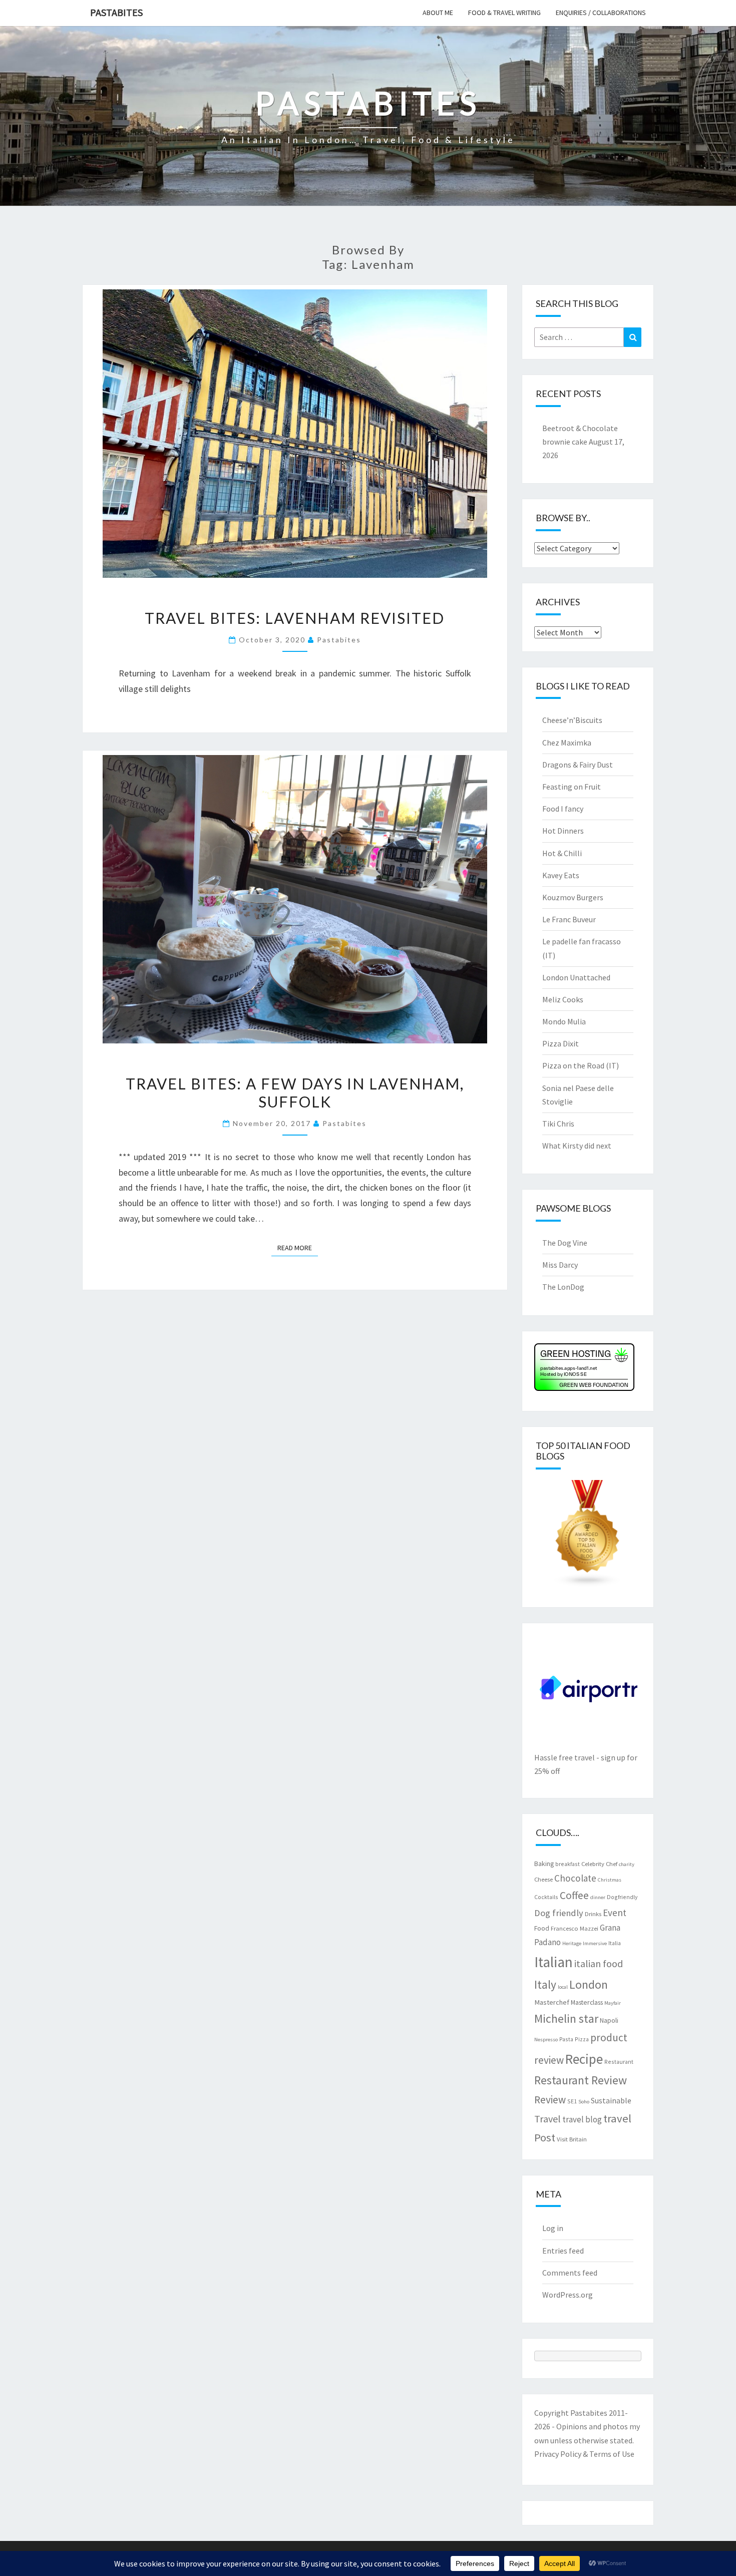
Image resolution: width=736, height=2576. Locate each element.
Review (550, 2100)
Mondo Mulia (564, 1021)
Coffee (574, 1895)
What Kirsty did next (577, 1146)
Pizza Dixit (561, 1043)
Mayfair (613, 2003)
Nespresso (546, 2040)
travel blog (582, 2119)
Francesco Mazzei (575, 1928)
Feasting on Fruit (572, 787)
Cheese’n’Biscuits (572, 720)
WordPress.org (568, 2295)
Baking (544, 1864)
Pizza (582, 2039)
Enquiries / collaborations (601, 13)
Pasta (566, 2039)
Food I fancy (563, 809)
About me (438, 13)
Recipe (584, 2059)
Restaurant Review (581, 2080)
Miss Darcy (560, 1265)
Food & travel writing (504, 13)
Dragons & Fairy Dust (578, 765)
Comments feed (570, 2273)
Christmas (610, 1880)
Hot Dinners (563, 831)
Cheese (543, 1879)
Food (542, 1928)
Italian (554, 1962)
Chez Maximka (567, 743)
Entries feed (563, 2251)
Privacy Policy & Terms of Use (584, 2454)
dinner (598, 1897)
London (589, 1984)
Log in (553, 2228)
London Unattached (576, 977)
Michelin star (566, 2018)
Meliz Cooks (563, 999)
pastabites (339, 640)
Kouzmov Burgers (573, 897)
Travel (547, 2119)
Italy (545, 1984)
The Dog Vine (565, 1243)
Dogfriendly (622, 1897)
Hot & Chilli (562, 853)
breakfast (568, 1864)
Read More (298, 1247)
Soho (584, 2102)
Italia (615, 1943)
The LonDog (563, 1287)
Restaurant (619, 2062)
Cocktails (546, 1897)
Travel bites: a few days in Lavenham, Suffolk (295, 1092)
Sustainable (611, 2100)
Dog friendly (559, 1913)
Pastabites (116, 12)
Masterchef (552, 2002)
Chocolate (575, 1878)
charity (627, 1864)
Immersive (595, 1943)
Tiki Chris (558, 1124)
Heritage (572, 1943)
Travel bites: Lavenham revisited (295, 618)
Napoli (609, 2020)
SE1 (572, 2101)
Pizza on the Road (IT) (581, 1065)
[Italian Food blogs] (588, 1537)
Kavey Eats (561, 875)
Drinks (593, 1914)
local (563, 1987)
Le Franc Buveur (569, 919)
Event (615, 1913)
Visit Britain (572, 2139)
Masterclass (587, 2002)
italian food (599, 1963)
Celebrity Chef (599, 1864)
